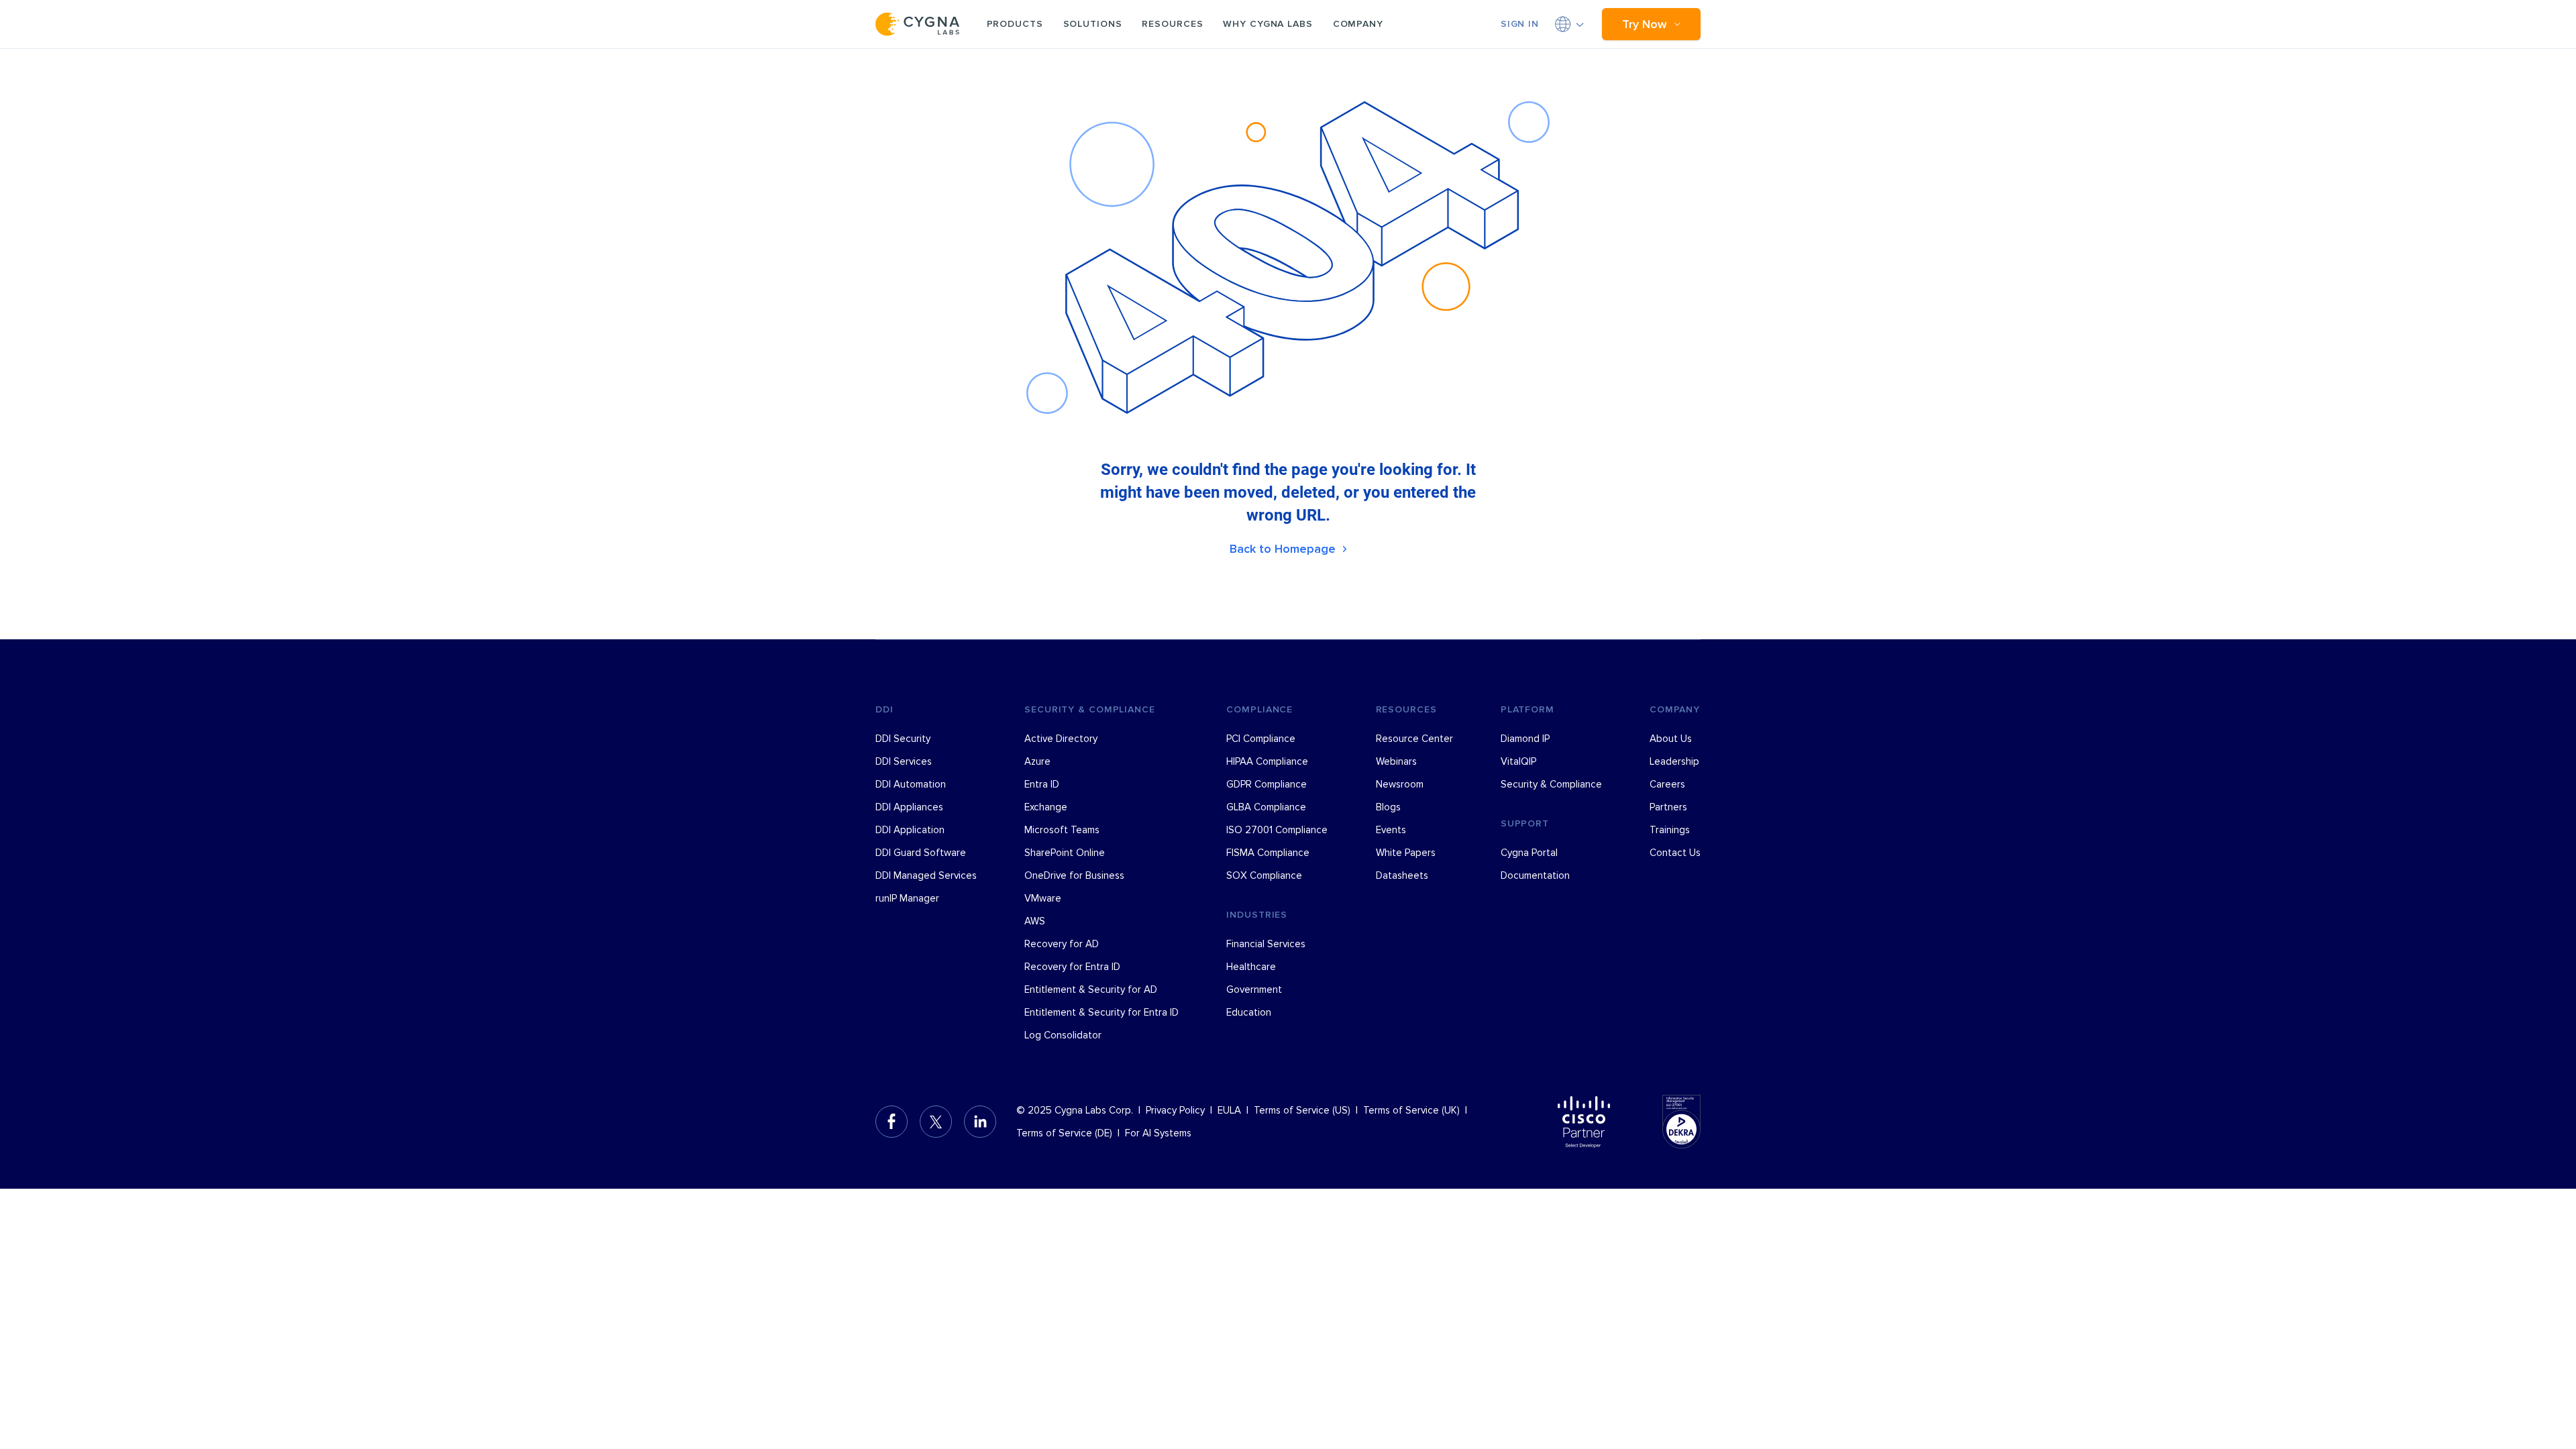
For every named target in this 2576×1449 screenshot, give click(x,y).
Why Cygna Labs (1268, 24)
